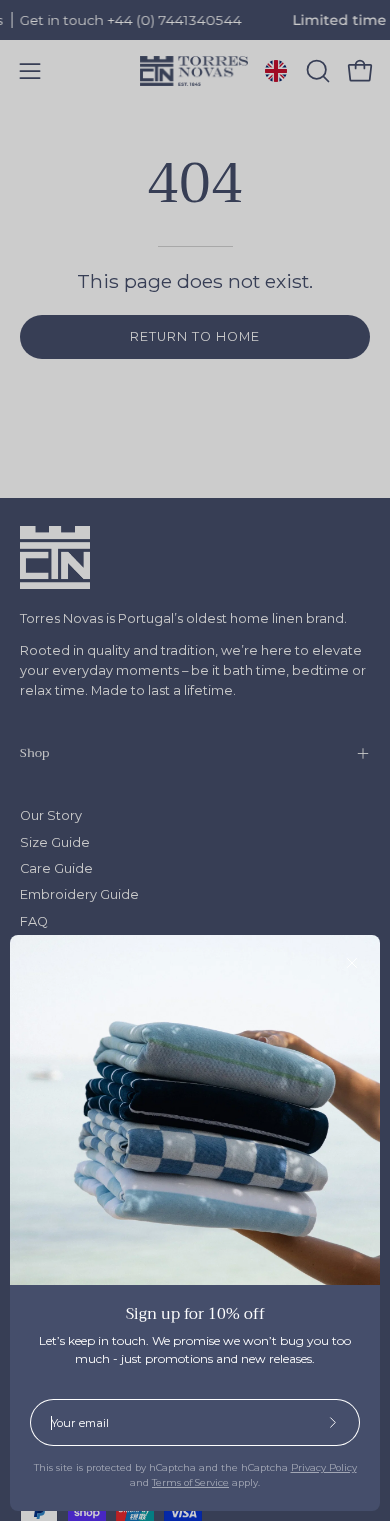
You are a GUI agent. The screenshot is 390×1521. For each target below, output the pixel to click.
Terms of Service (190, 1482)
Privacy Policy (324, 1467)
